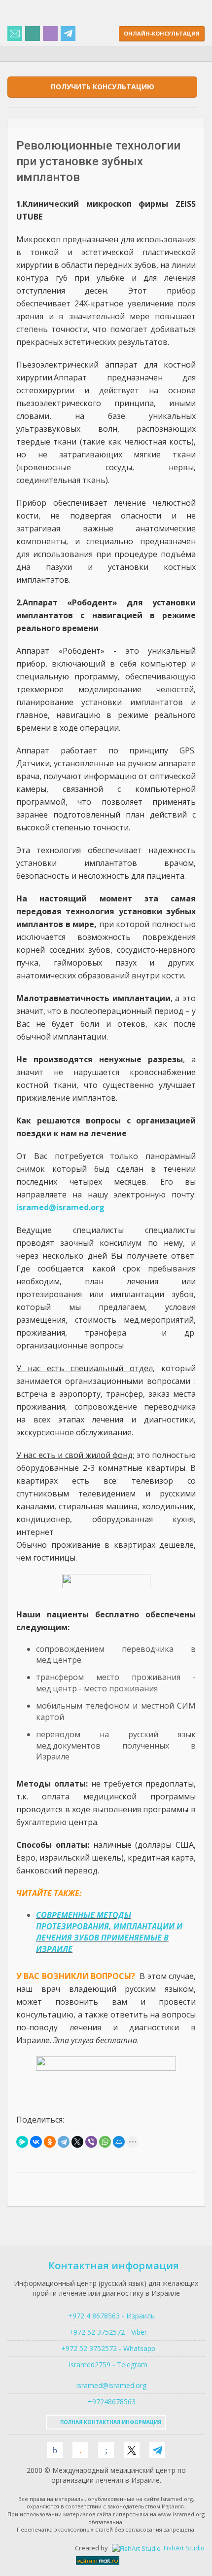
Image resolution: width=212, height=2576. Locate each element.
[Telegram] (64, 2142)
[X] (77, 2142)
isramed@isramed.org (110, 2385)
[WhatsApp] (105, 2142)
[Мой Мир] (119, 2142)
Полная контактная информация (110, 2422)
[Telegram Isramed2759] (68, 34)
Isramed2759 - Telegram (106, 2365)
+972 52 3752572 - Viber (106, 2332)
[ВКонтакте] (36, 2142)
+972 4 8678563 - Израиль (110, 2316)
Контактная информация (114, 2265)
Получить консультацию (103, 87)
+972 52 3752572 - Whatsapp (106, 2348)
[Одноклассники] (50, 2142)
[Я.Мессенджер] (22, 2142)
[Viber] (91, 2142)
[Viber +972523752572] (50, 34)
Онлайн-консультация (162, 33)
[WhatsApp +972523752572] (33, 34)
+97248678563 (111, 2402)
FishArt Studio (183, 2548)
